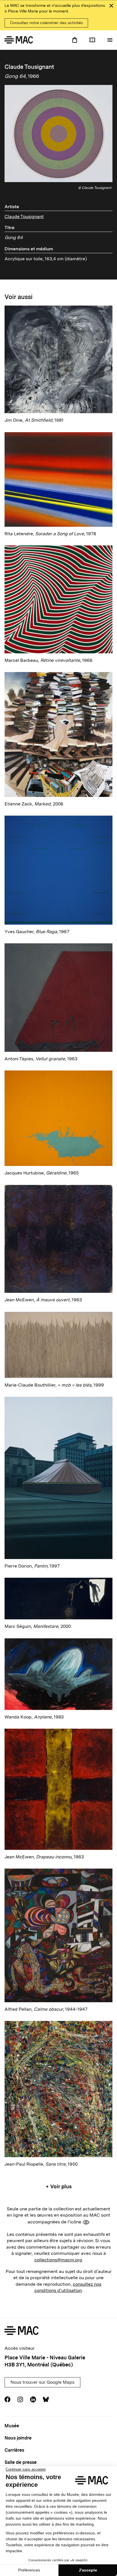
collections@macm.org (58, 2260)
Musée (12, 2426)
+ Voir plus (59, 2186)
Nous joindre (18, 2438)
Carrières (14, 2450)
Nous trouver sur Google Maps (42, 2382)
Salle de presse (21, 2462)
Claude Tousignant (24, 217)
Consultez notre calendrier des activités (46, 23)
